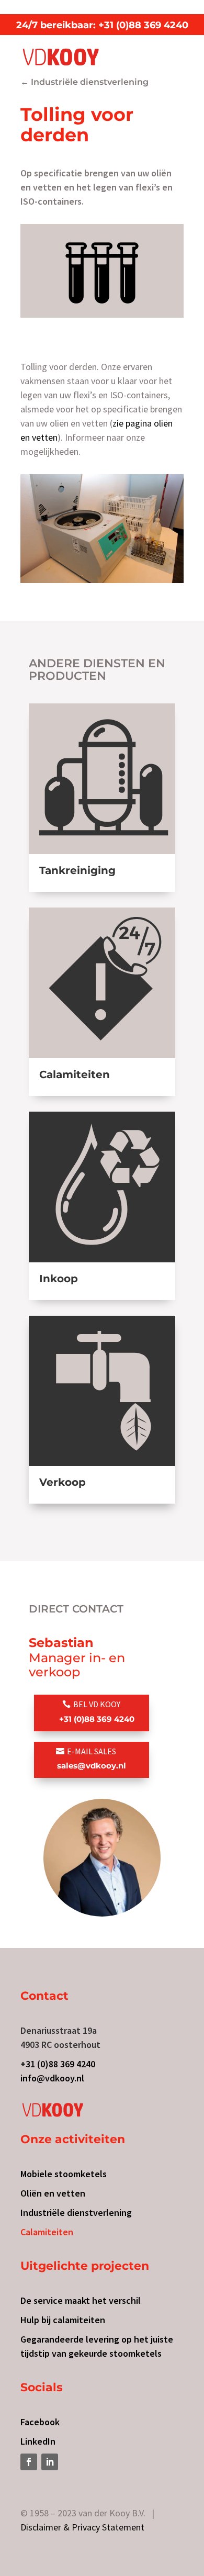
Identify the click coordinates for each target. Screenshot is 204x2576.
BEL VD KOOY (97, 1711)
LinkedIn (38, 2441)
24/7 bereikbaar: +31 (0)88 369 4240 (102, 25)
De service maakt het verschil (81, 2300)
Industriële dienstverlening (76, 2213)
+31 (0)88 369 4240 (58, 2064)
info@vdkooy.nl (52, 2078)
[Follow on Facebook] (29, 2462)
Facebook (40, 2422)
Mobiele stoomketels (64, 2174)
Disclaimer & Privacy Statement (82, 2527)
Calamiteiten (47, 2232)
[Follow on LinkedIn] (50, 2462)
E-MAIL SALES (92, 1758)
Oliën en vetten (53, 2193)
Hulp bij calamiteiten (63, 2320)
